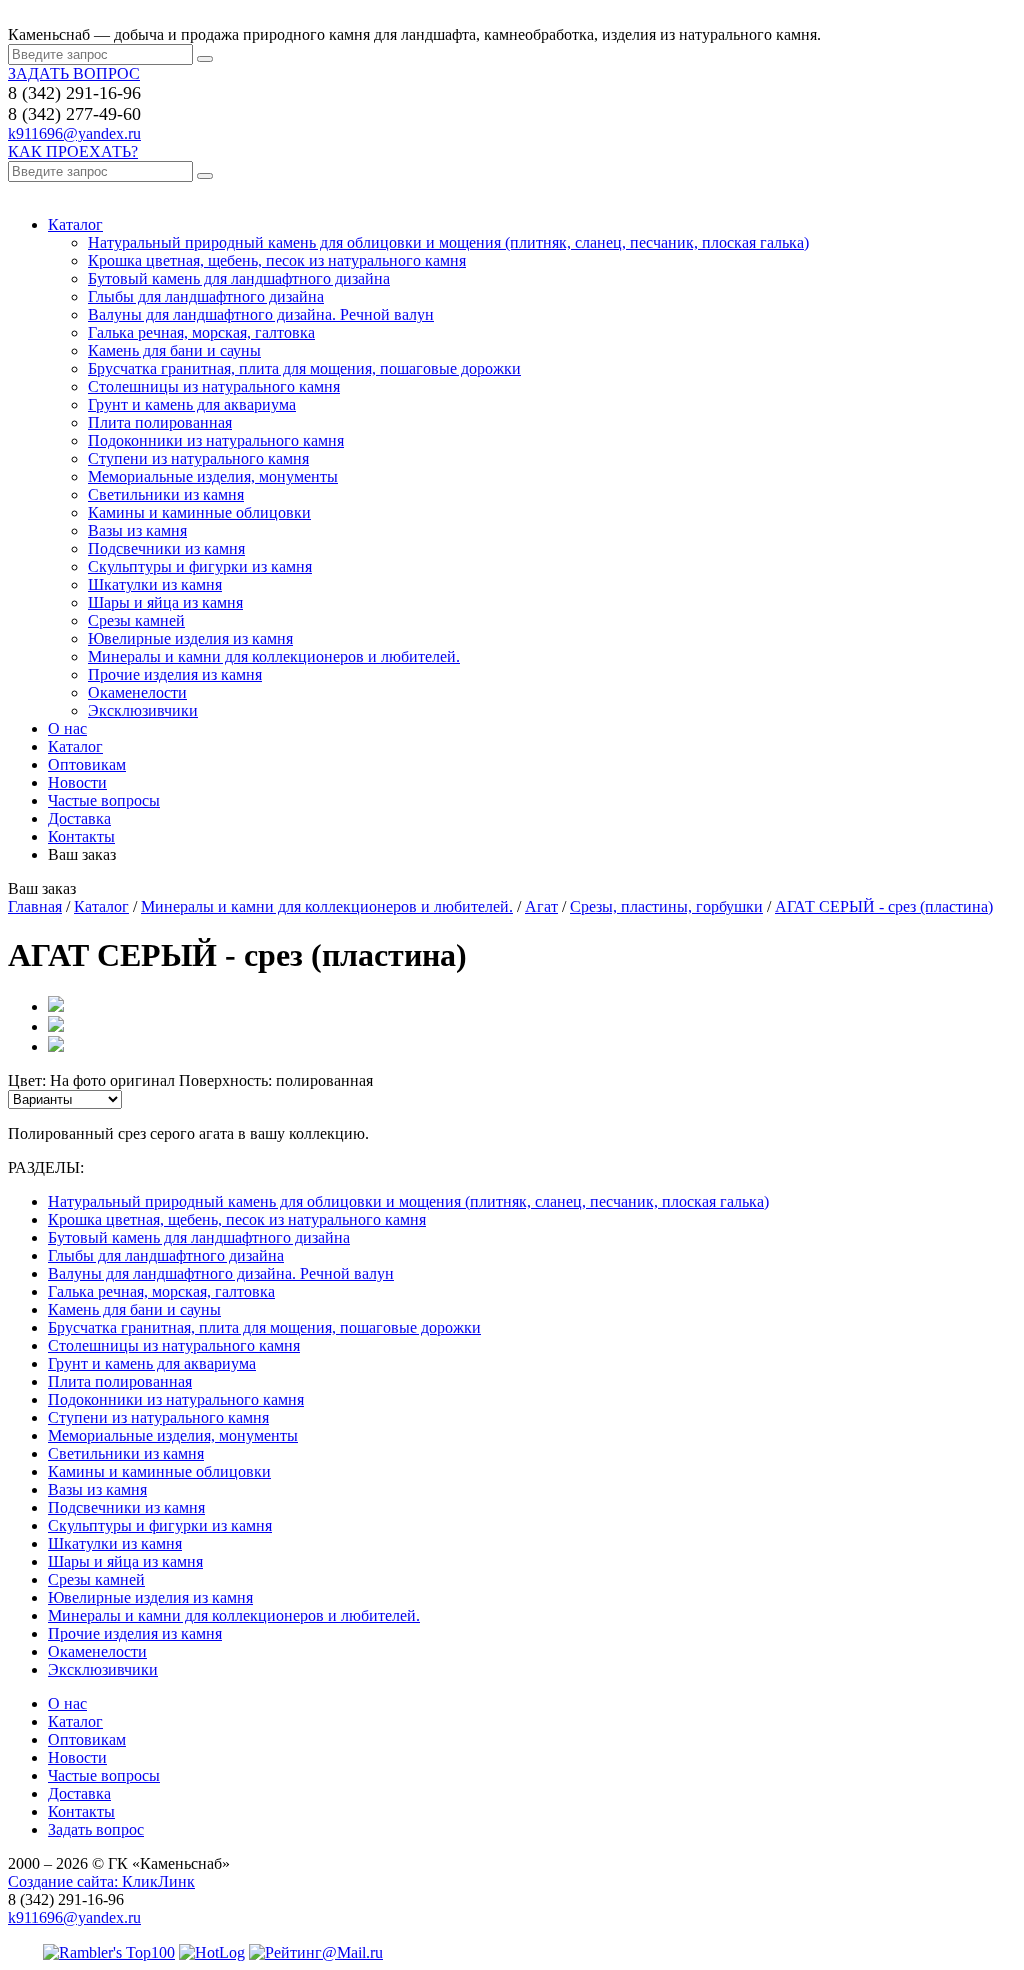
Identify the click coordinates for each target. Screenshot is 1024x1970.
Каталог (75, 224)
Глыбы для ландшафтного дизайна (206, 296)
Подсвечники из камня (166, 548)
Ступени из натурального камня (198, 458)
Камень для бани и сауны (174, 350)
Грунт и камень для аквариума (192, 404)
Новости (77, 782)
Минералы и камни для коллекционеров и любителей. (274, 656)
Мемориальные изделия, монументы (213, 476)
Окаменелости (137, 692)
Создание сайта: (101, 1881)
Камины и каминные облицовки (199, 512)
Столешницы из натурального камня (214, 386)
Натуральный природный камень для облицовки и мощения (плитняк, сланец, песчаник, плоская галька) (448, 242)
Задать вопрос (96, 1829)
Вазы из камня (137, 530)
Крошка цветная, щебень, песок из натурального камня (277, 260)
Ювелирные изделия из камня (190, 638)
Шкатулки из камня (155, 584)
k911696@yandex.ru (74, 133)
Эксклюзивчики (143, 710)
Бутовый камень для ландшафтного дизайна (239, 278)
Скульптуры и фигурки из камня (200, 566)
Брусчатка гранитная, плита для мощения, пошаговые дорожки (304, 368)
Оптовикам (87, 764)
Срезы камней (136, 620)
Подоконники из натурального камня (216, 440)
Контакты (81, 836)
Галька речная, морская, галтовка (201, 332)
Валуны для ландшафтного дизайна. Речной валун (261, 314)
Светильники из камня (166, 494)
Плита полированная (160, 422)
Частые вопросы (104, 800)
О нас (67, 728)
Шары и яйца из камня (165, 602)
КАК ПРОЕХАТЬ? (73, 151)
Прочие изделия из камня (175, 674)
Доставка (79, 818)
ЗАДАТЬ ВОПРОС (74, 73)
